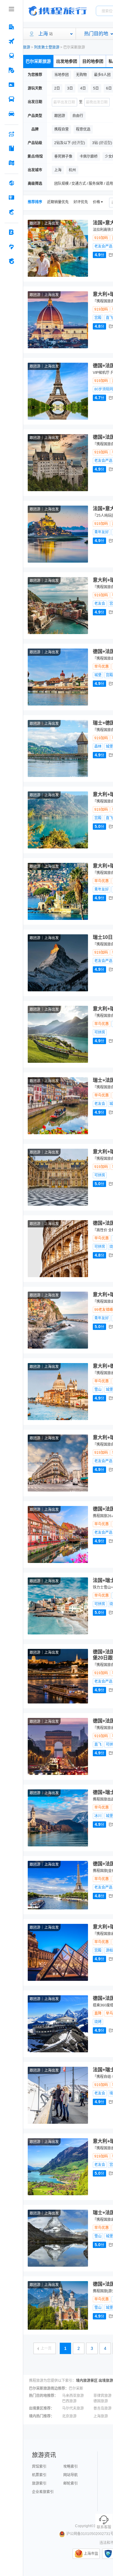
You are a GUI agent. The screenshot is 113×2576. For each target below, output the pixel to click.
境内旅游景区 (87, 2381)
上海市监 (91, 2554)
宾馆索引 (39, 2467)
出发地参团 (67, 61)
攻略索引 (71, 2467)
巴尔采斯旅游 (38, 61)
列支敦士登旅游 (47, 47)
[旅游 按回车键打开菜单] (11, 70)
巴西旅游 (69, 2401)
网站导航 (71, 2475)
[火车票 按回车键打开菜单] (11, 56)
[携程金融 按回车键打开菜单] (11, 212)
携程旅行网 (58, 11)
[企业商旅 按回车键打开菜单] (11, 232)
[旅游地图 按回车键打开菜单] (11, 163)
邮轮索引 (71, 2483)
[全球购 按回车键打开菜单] (11, 183)
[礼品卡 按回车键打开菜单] (11, 197)
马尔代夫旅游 (73, 2408)
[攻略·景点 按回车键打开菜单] (11, 148)
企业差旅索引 (43, 2492)
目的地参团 (93, 61)
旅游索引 (39, 2483)
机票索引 (39, 2475)
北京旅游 (69, 2416)
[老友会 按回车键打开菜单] (11, 247)
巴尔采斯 (76, 2388)
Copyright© (84, 2526)
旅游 (27, 47)
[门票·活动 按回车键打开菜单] (11, 85)
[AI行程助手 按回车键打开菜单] (11, 134)
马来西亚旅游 (73, 2396)
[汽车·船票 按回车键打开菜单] (11, 99)
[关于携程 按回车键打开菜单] (11, 261)
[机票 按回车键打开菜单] (11, 41)
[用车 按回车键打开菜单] (11, 114)
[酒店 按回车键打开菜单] (11, 27)
